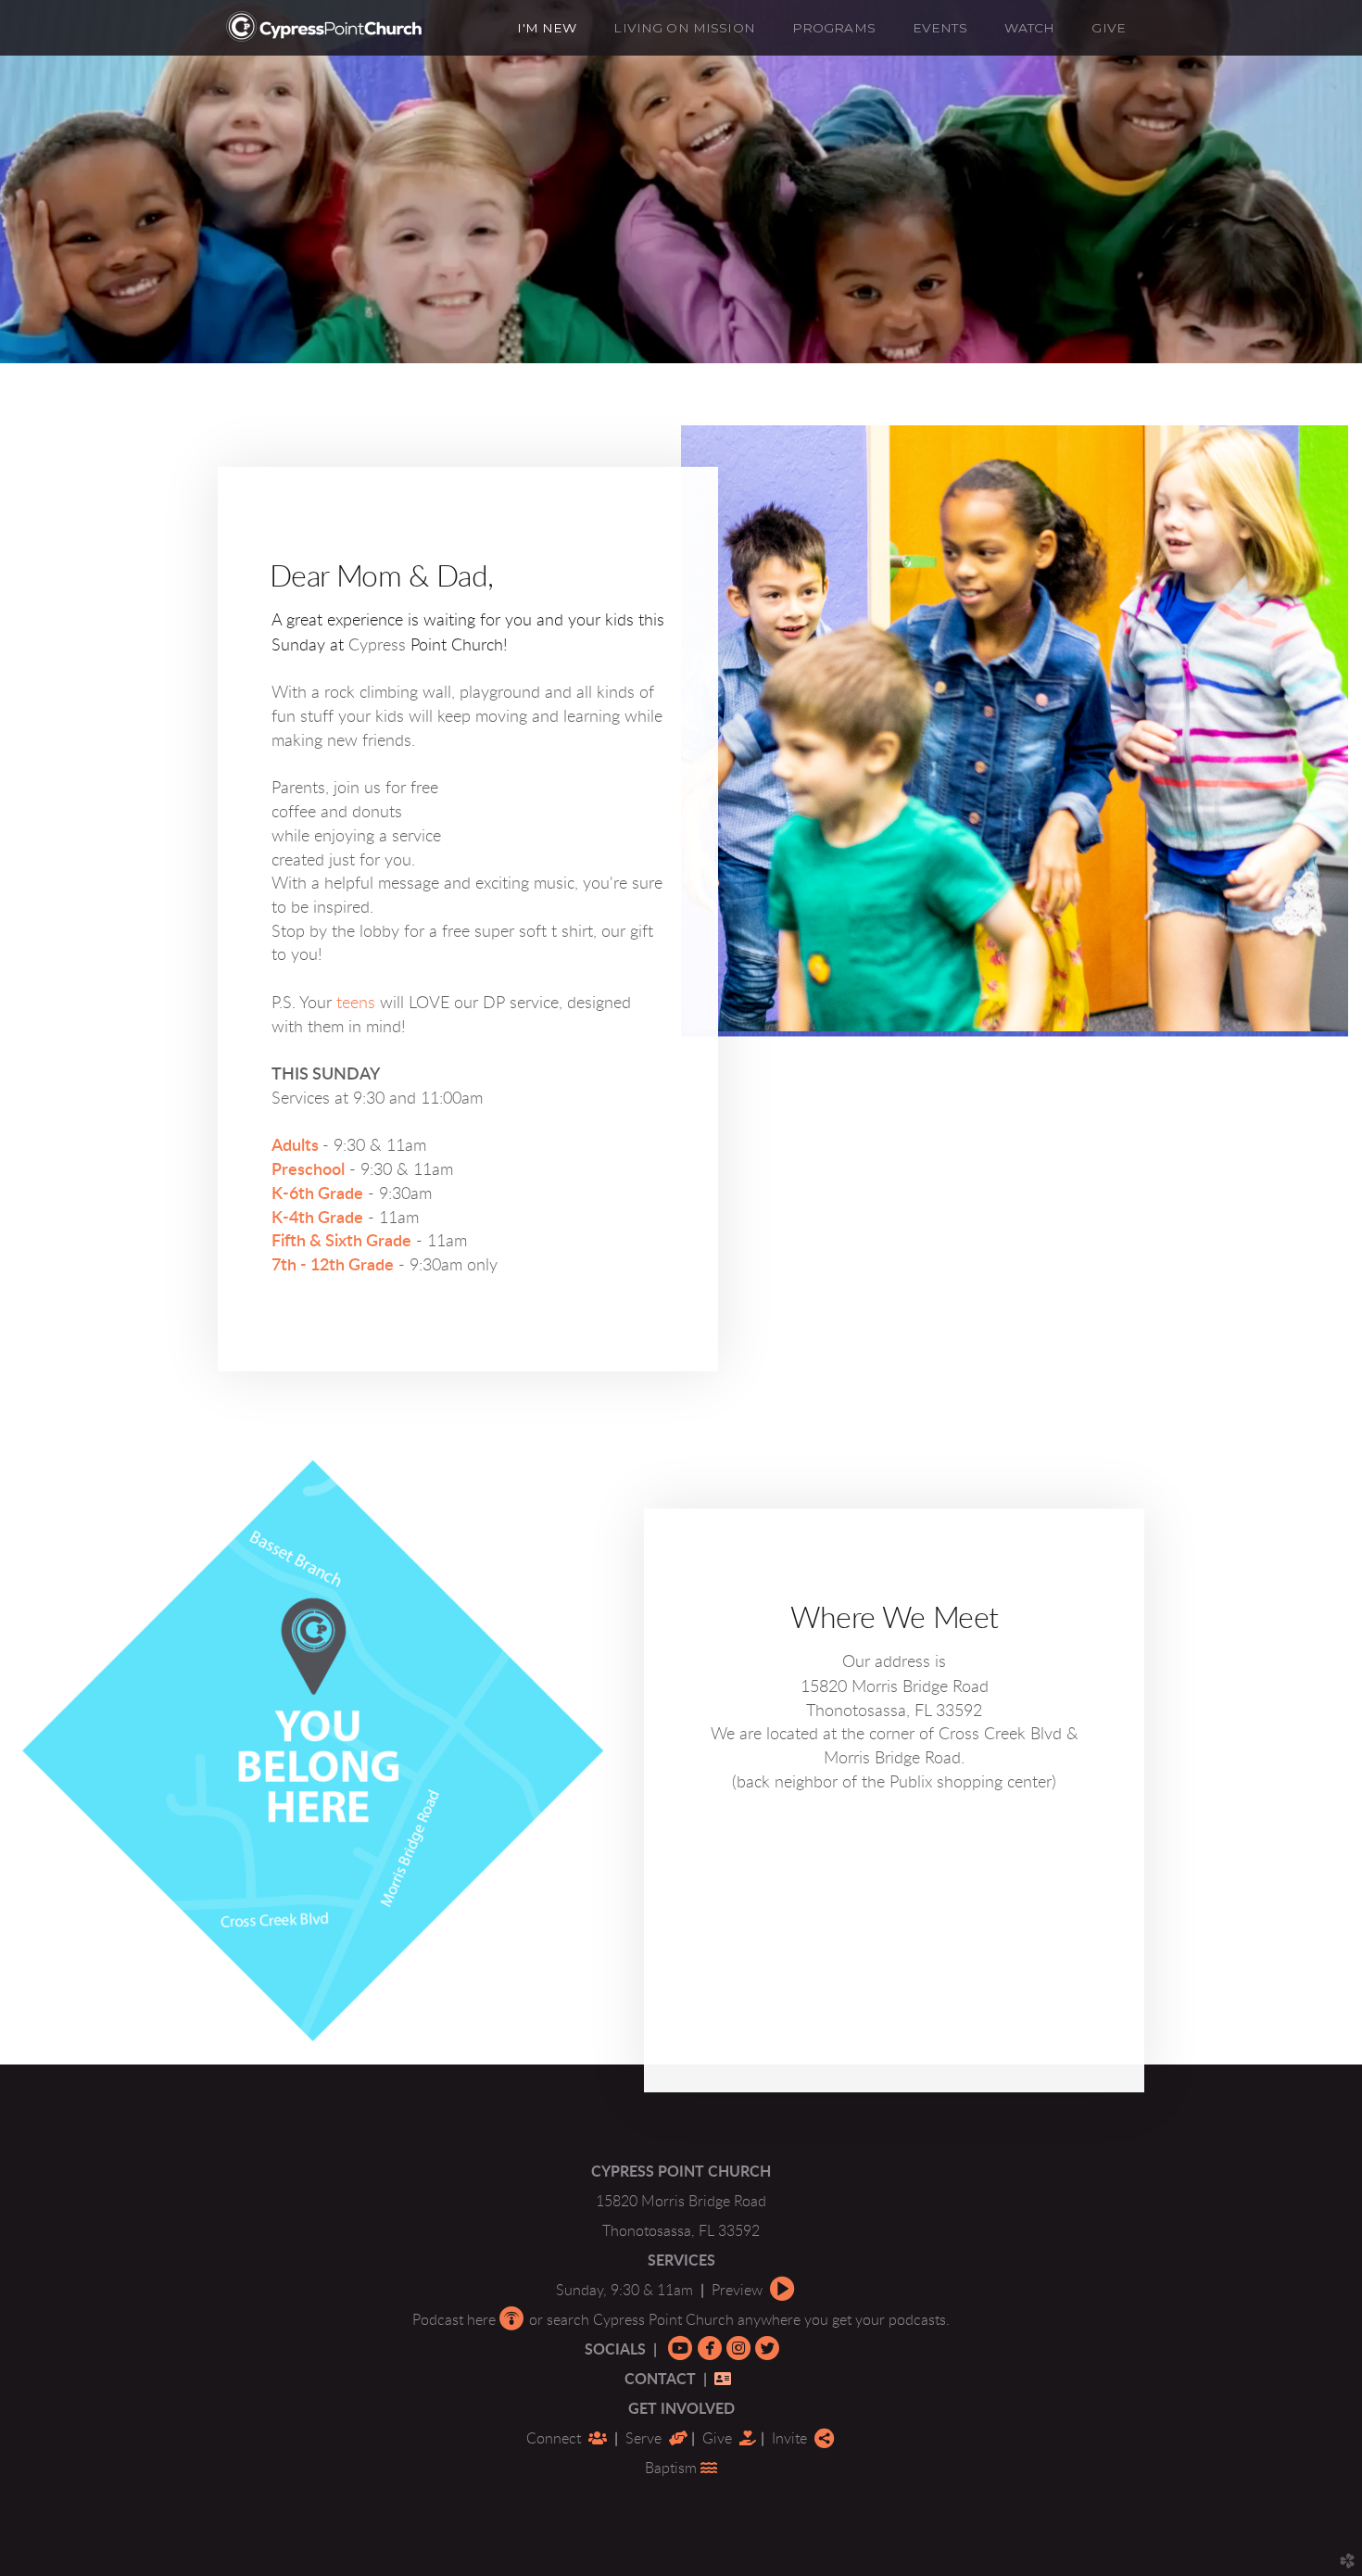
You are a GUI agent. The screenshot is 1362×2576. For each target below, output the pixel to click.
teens (356, 1004)
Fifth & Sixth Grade (341, 1242)
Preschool (308, 1170)
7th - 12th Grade (333, 1266)
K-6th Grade (317, 1194)
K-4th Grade (317, 1218)
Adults (295, 1146)
